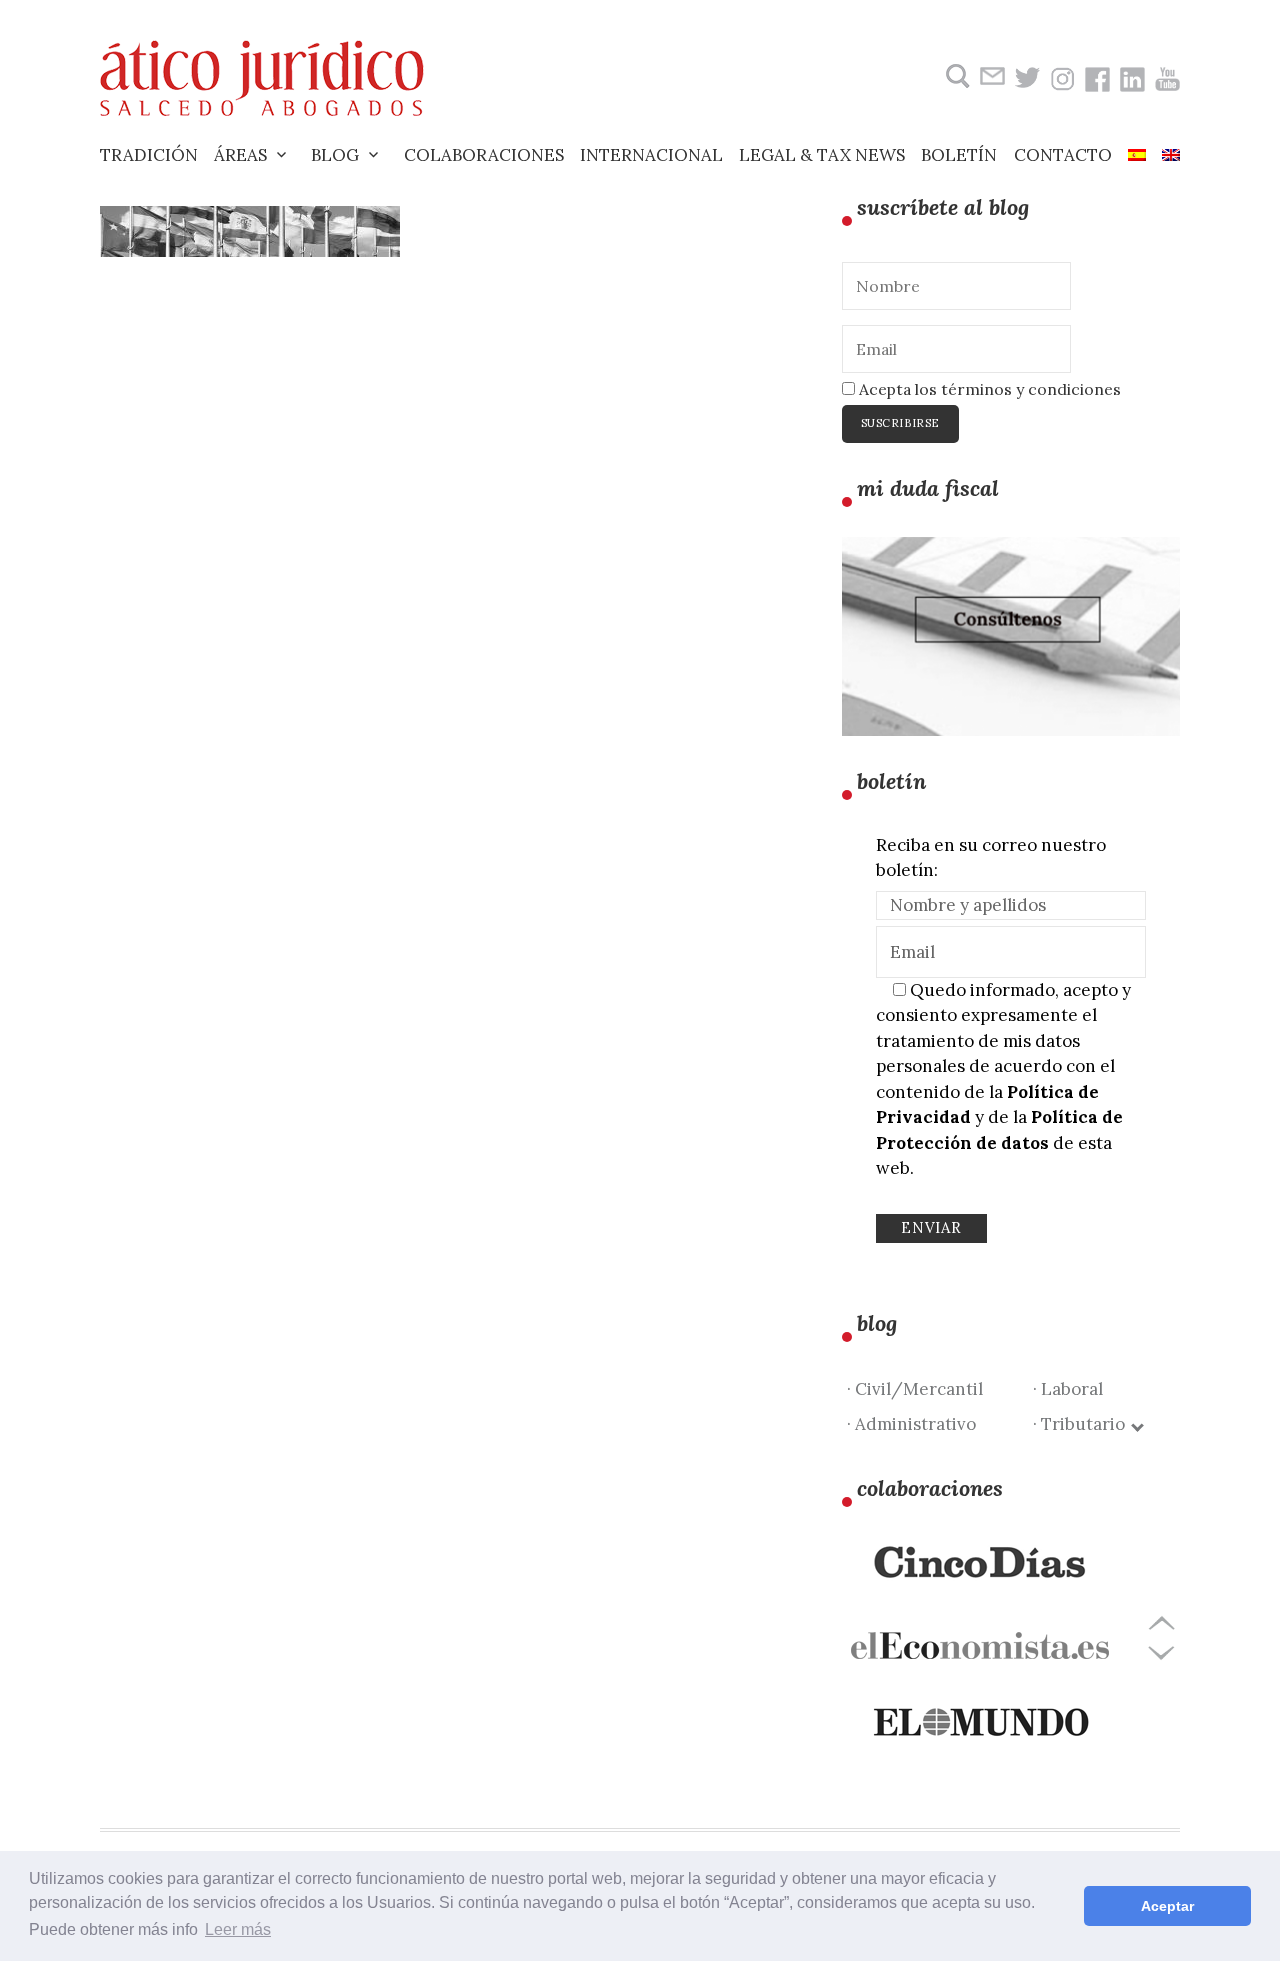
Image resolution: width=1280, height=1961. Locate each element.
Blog (335, 155)
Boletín (959, 155)
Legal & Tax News (822, 155)
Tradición (149, 155)
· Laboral (1068, 1389)
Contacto (1063, 155)
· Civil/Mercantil (915, 1389)
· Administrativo (911, 1424)
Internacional (651, 155)
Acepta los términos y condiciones (988, 389)
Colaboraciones (484, 155)
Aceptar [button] (1167, 1906)
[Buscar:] (955, 76)
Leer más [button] (238, 1929)
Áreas (240, 155)
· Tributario (1083, 1424)
